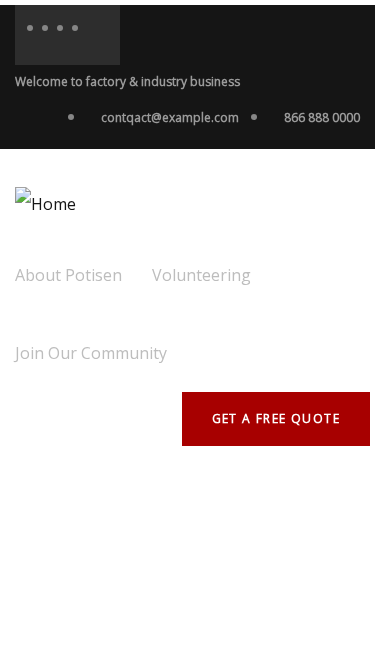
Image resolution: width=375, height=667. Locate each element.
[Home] (45, 204)
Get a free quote (276, 418)
